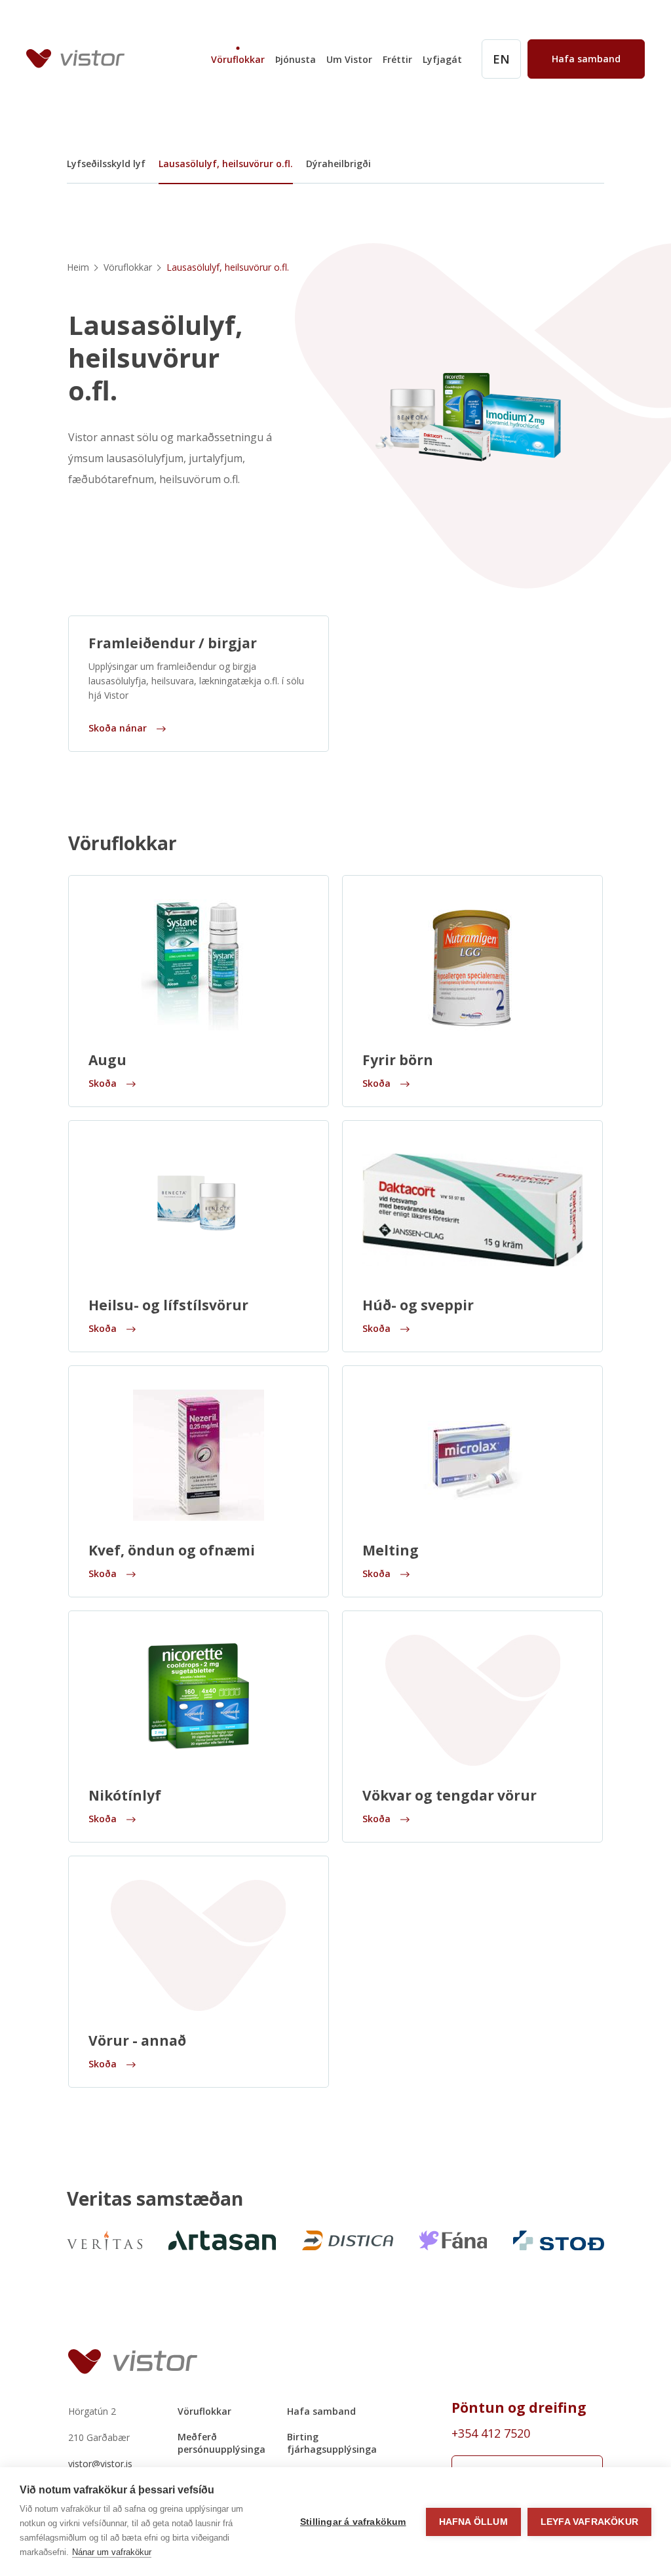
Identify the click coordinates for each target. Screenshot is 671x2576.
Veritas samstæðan (155, 2198)
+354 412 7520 (491, 2433)
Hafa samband (321, 2411)
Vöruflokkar (238, 59)
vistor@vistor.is (100, 2464)
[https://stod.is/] (559, 2240)
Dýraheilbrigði (338, 164)
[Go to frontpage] (75, 59)
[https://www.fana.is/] (453, 2240)
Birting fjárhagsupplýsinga (332, 2443)
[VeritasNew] (105, 2240)
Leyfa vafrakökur (589, 2522)
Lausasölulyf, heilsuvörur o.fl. (226, 164)
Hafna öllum (473, 2522)
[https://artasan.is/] (222, 2240)
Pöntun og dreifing (519, 2408)
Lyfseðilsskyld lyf (106, 164)
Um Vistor (349, 59)
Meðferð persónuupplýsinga (221, 2443)
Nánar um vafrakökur (112, 2552)
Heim (78, 267)
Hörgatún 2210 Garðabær (99, 2424)
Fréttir (397, 59)
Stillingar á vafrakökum (353, 2522)
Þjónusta (296, 59)
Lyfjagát (442, 59)
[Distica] (348, 2240)
